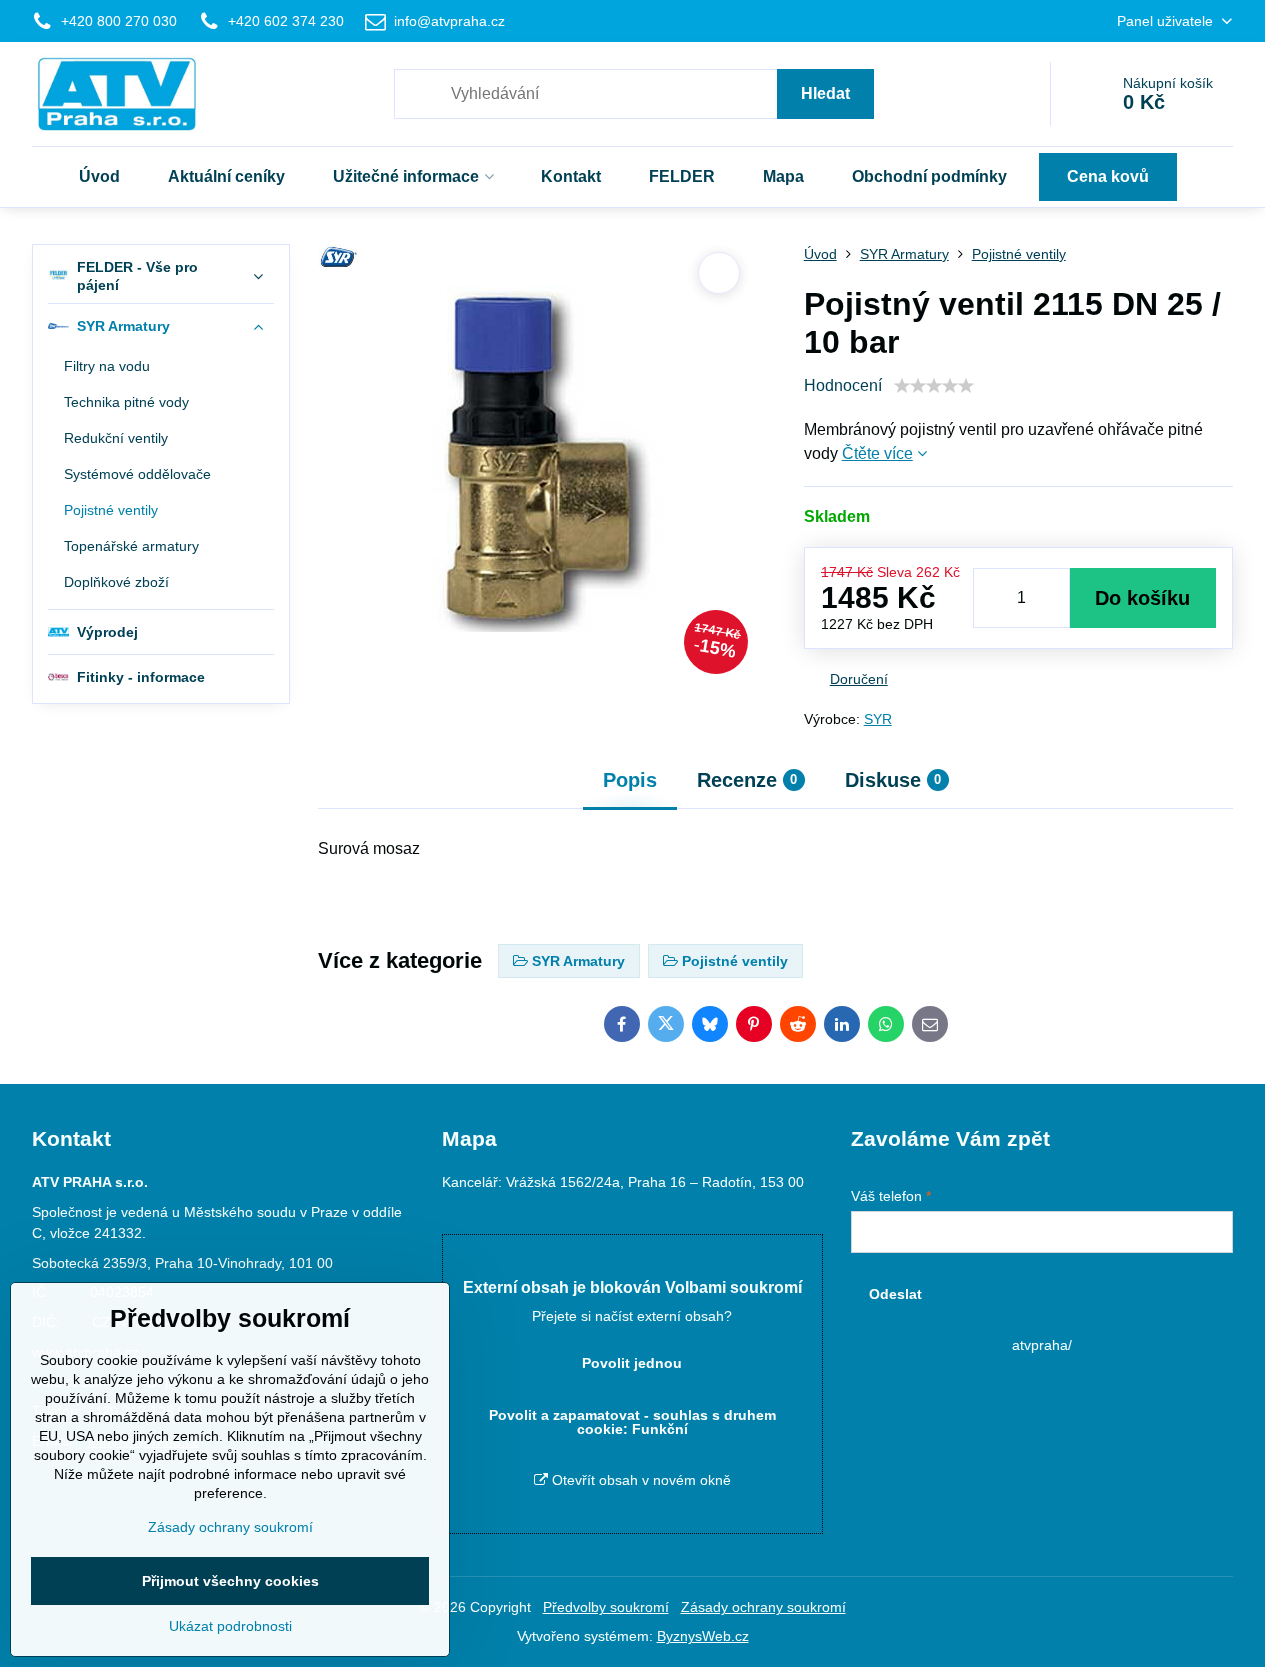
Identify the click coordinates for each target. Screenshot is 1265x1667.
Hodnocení (843, 385)
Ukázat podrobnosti (230, 1626)
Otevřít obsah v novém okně (639, 1480)
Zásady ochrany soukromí (763, 1607)
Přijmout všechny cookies (230, 1581)
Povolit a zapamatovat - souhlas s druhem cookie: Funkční (632, 1422)
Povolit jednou (632, 1363)
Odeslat (895, 1294)
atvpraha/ (1042, 1345)
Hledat (825, 93)
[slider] (934, 386)
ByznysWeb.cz (703, 1636)
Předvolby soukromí (606, 1607)
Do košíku (1142, 598)
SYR (878, 719)
